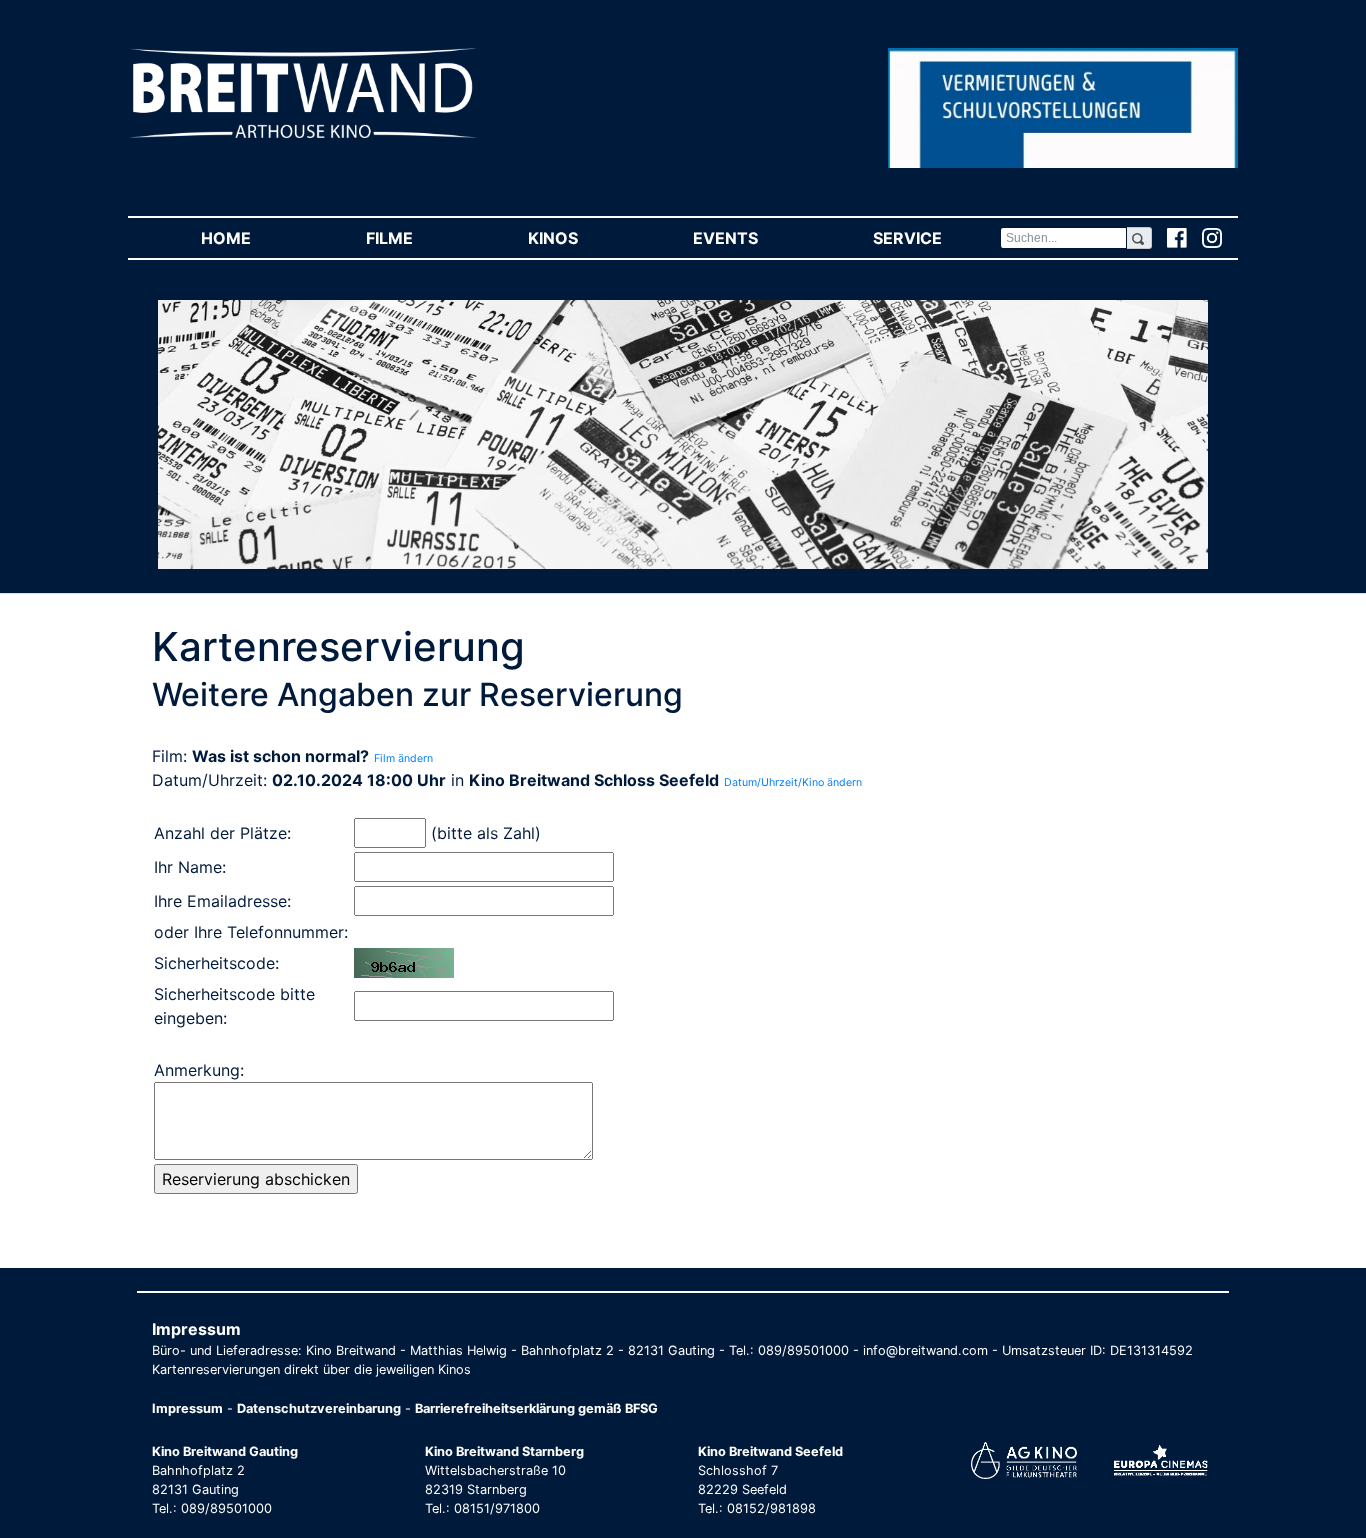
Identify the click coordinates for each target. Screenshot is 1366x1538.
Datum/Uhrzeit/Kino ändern (793, 782)
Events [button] (754, 238)
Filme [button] (418, 238)
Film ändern (403, 758)
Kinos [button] (581, 238)
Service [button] (936, 238)
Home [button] (254, 238)
